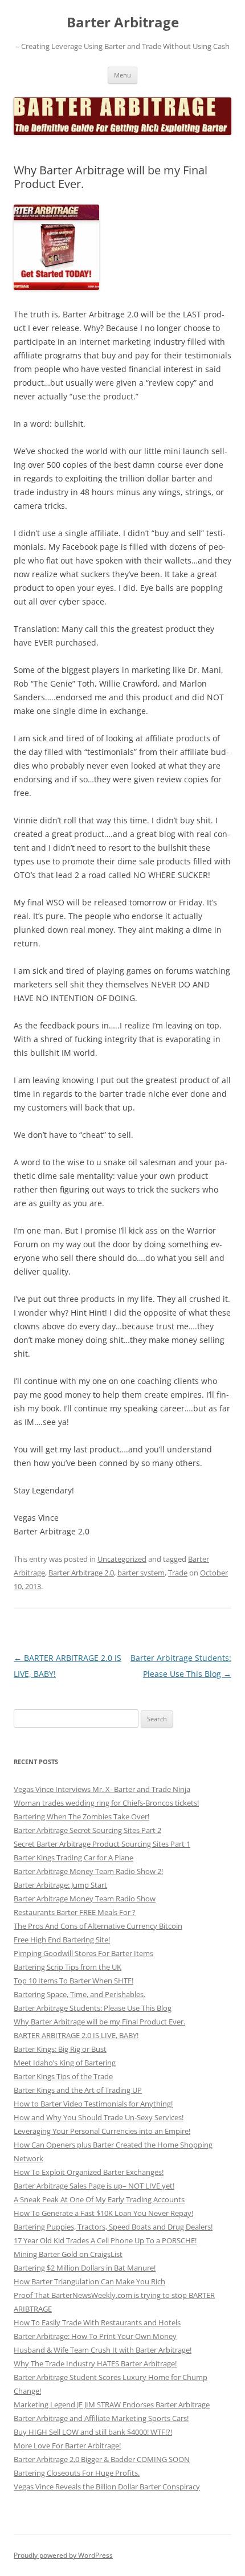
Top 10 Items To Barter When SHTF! (73, 1981)
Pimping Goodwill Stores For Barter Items (83, 1953)
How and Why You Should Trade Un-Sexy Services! (99, 2117)
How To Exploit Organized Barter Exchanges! (89, 2172)
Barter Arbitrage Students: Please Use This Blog (93, 2008)
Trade (178, 1573)
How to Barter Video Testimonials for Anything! (93, 2104)
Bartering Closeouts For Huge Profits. (77, 2473)
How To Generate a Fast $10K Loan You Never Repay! (103, 2213)
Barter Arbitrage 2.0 (81, 1573)
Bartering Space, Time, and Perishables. (79, 1994)
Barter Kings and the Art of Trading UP (78, 2090)
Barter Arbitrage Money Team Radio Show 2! (88, 1871)
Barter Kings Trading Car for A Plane (73, 1858)
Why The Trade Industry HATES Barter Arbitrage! (95, 2363)
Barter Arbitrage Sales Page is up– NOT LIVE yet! (94, 2186)
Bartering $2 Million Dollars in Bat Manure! (85, 2268)
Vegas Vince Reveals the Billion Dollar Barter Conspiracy (107, 2487)
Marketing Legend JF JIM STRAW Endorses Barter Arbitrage (112, 2404)
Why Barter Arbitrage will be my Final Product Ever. (99, 2022)
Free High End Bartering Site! (62, 1940)
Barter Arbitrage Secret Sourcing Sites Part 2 (87, 1830)
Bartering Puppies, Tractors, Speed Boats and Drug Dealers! (113, 2227)
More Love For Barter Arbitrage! (67, 2446)
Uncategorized (122, 1559)
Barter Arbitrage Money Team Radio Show (85, 1899)
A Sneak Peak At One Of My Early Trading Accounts (99, 2199)
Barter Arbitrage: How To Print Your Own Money (95, 2336)
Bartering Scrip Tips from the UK (68, 1967)
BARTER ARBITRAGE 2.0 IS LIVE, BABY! (76, 2035)
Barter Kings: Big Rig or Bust (60, 2049)
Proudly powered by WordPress (63, 2555)
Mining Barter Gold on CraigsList (68, 2254)
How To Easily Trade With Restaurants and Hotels (97, 2322)
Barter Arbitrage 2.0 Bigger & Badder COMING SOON (102, 2459)
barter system (141, 1573)
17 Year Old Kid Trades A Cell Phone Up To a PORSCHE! (105, 2240)
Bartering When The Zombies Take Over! (81, 1816)
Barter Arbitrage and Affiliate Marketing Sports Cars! (101, 2418)
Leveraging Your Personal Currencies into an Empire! (102, 2131)
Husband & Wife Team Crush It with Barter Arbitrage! (103, 2350)
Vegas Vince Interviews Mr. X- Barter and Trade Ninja (102, 1789)
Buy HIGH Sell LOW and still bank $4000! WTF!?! (93, 2432)
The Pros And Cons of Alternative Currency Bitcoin (98, 1926)
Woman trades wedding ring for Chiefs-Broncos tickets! (106, 1803)
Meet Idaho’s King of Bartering (65, 2063)
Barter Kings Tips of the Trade (63, 2076)
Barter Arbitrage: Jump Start (60, 1885)
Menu (122, 75)
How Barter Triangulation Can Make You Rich (89, 2281)
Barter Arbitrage (123, 23)
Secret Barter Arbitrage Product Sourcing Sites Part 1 (102, 1844)
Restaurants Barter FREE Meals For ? (75, 1912)
